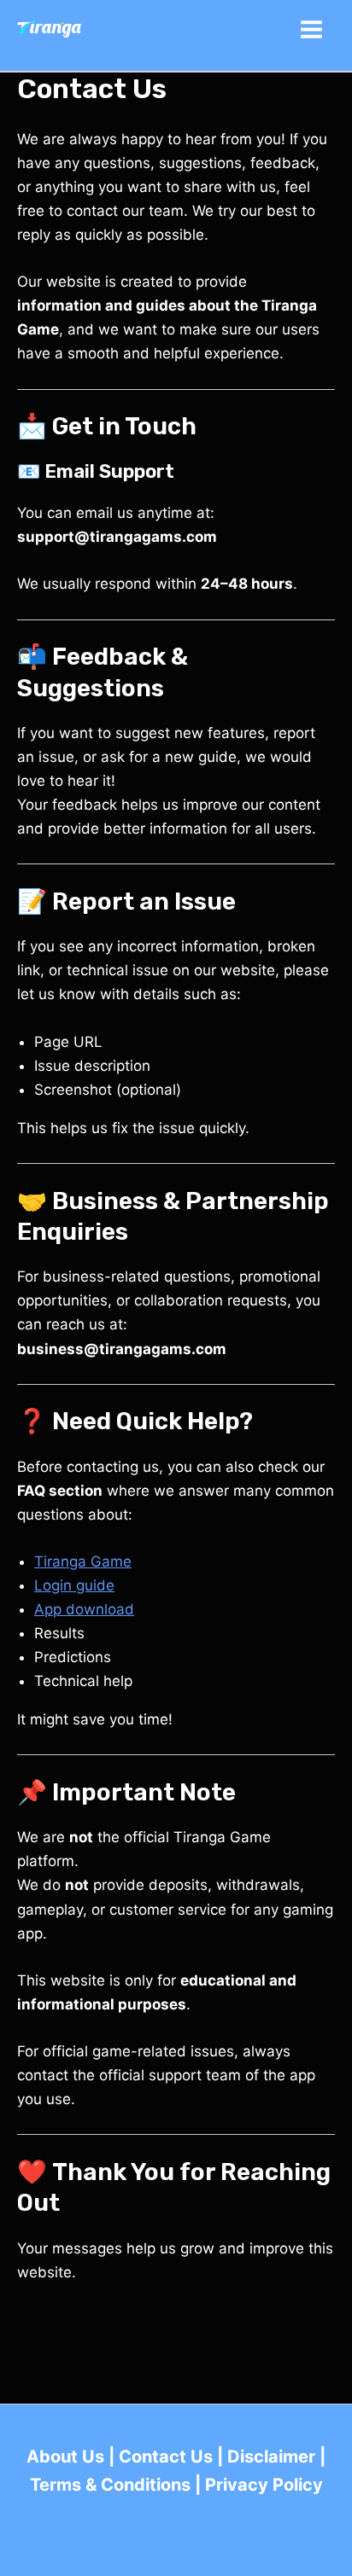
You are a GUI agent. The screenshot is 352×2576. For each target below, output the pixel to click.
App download (84, 1609)
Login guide (74, 1585)
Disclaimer (271, 2457)
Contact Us (166, 2457)
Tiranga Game (83, 1561)
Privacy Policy (264, 2485)
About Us (65, 2457)
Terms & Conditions (110, 2485)
